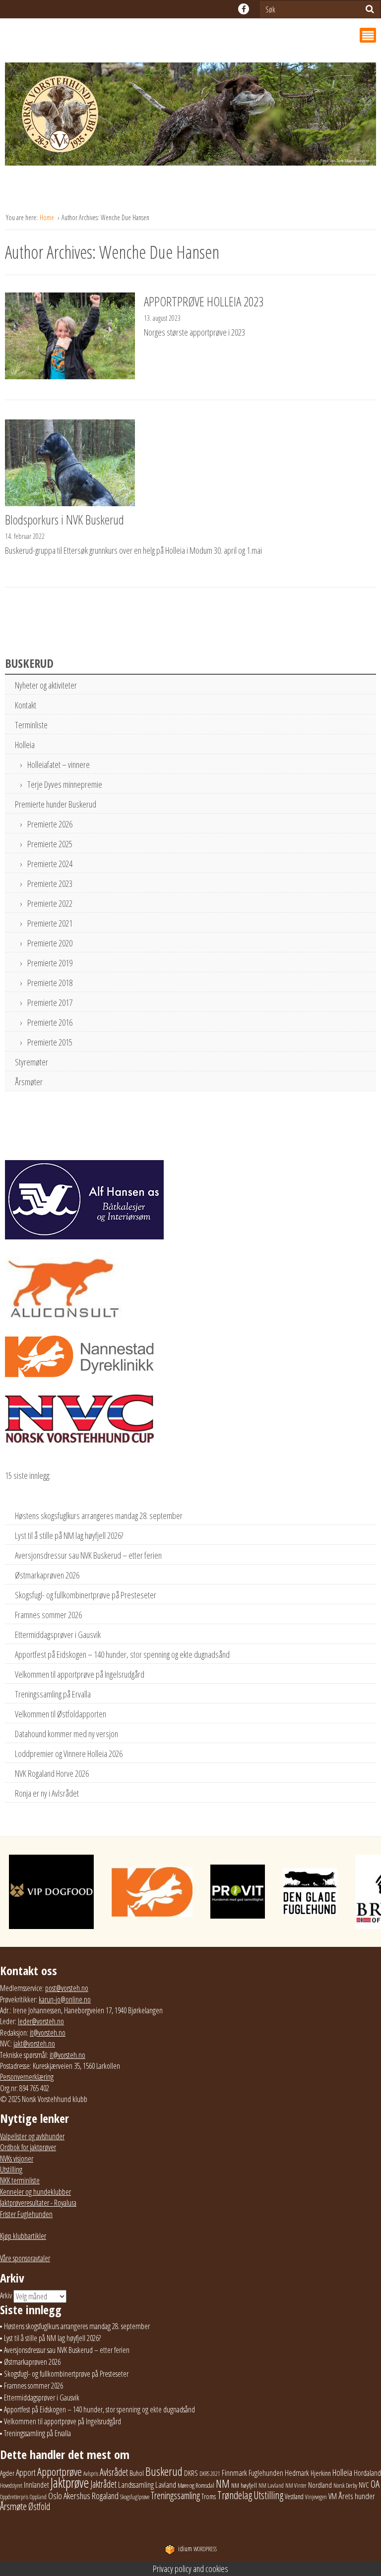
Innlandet (36, 2485)
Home (48, 217)
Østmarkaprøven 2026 (47, 1575)
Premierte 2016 (50, 1022)
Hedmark (297, 2473)
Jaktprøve (70, 2483)
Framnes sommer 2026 (48, 1615)
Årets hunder (357, 2496)
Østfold (39, 2506)
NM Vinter (296, 2486)
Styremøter (32, 1062)
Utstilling (11, 2169)
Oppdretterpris (14, 2497)
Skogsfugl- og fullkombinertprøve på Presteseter (86, 1595)
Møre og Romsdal (196, 2485)
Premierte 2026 (50, 824)
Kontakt (26, 705)
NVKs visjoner (17, 2159)
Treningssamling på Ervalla (53, 1694)
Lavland (166, 2485)
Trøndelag (235, 2495)
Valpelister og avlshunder (32, 2136)
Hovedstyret (11, 2486)
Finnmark (234, 2473)
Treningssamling (175, 2495)
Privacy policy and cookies (190, 2569)
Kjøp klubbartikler (23, 2236)
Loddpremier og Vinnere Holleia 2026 (69, 1754)
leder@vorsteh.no (41, 2021)
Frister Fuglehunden (26, 2214)
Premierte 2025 (50, 844)
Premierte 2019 (50, 963)
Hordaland (367, 2473)
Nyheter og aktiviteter (46, 685)
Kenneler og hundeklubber (35, 2192)
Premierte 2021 (50, 923)
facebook (244, 9)
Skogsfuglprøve (135, 2497)
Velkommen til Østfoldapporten (61, 1714)
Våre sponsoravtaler (25, 2258)
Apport (26, 2472)
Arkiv (6, 2295)
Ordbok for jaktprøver (28, 2147)
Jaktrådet (103, 2484)
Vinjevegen (316, 2497)
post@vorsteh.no (67, 1988)
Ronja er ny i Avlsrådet (47, 1793)
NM (223, 2484)
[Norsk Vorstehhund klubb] (190, 117)
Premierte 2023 (50, 883)
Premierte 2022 (50, 903)
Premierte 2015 (50, 1042)
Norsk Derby (345, 2486)
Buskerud (164, 2471)
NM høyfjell (244, 2485)
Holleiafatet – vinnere (59, 764)
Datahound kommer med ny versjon (66, 1734)
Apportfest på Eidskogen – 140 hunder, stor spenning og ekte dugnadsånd (122, 1654)
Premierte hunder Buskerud (56, 804)
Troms (209, 2496)
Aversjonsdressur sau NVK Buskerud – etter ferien (88, 1555)
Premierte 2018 (50, 983)
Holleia (25, 745)
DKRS (191, 2473)
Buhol (137, 2473)
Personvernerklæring (27, 2077)
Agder (7, 2473)
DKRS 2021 (210, 2474)
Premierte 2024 (50, 864)
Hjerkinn (321, 2473)
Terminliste (31, 725)
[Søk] (370, 9)
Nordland (320, 2485)
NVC (364, 2485)
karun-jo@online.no (65, 1999)
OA (375, 2484)
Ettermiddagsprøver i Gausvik (58, 1635)
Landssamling (136, 2485)
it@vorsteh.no (48, 2033)
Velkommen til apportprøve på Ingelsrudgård (80, 1674)
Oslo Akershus (69, 2495)
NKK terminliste (20, 2180)
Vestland (294, 2496)
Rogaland (105, 2495)
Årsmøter (29, 1082)
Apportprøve (60, 2472)
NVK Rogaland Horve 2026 (52, 1773)
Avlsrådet (114, 2472)
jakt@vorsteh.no (34, 2044)
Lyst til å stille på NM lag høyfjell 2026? (69, 1535)
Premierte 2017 (50, 1002)
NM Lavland (271, 2486)
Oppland (38, 2497)
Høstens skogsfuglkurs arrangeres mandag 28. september (99, 1516)
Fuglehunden (266, 2473)
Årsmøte (13, 2506)
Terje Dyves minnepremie (65, 784)
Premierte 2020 (50, 943)
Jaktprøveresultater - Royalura (38, 2203)
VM (333, 2496)
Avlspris (91, 2474)
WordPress (197, 2549)
